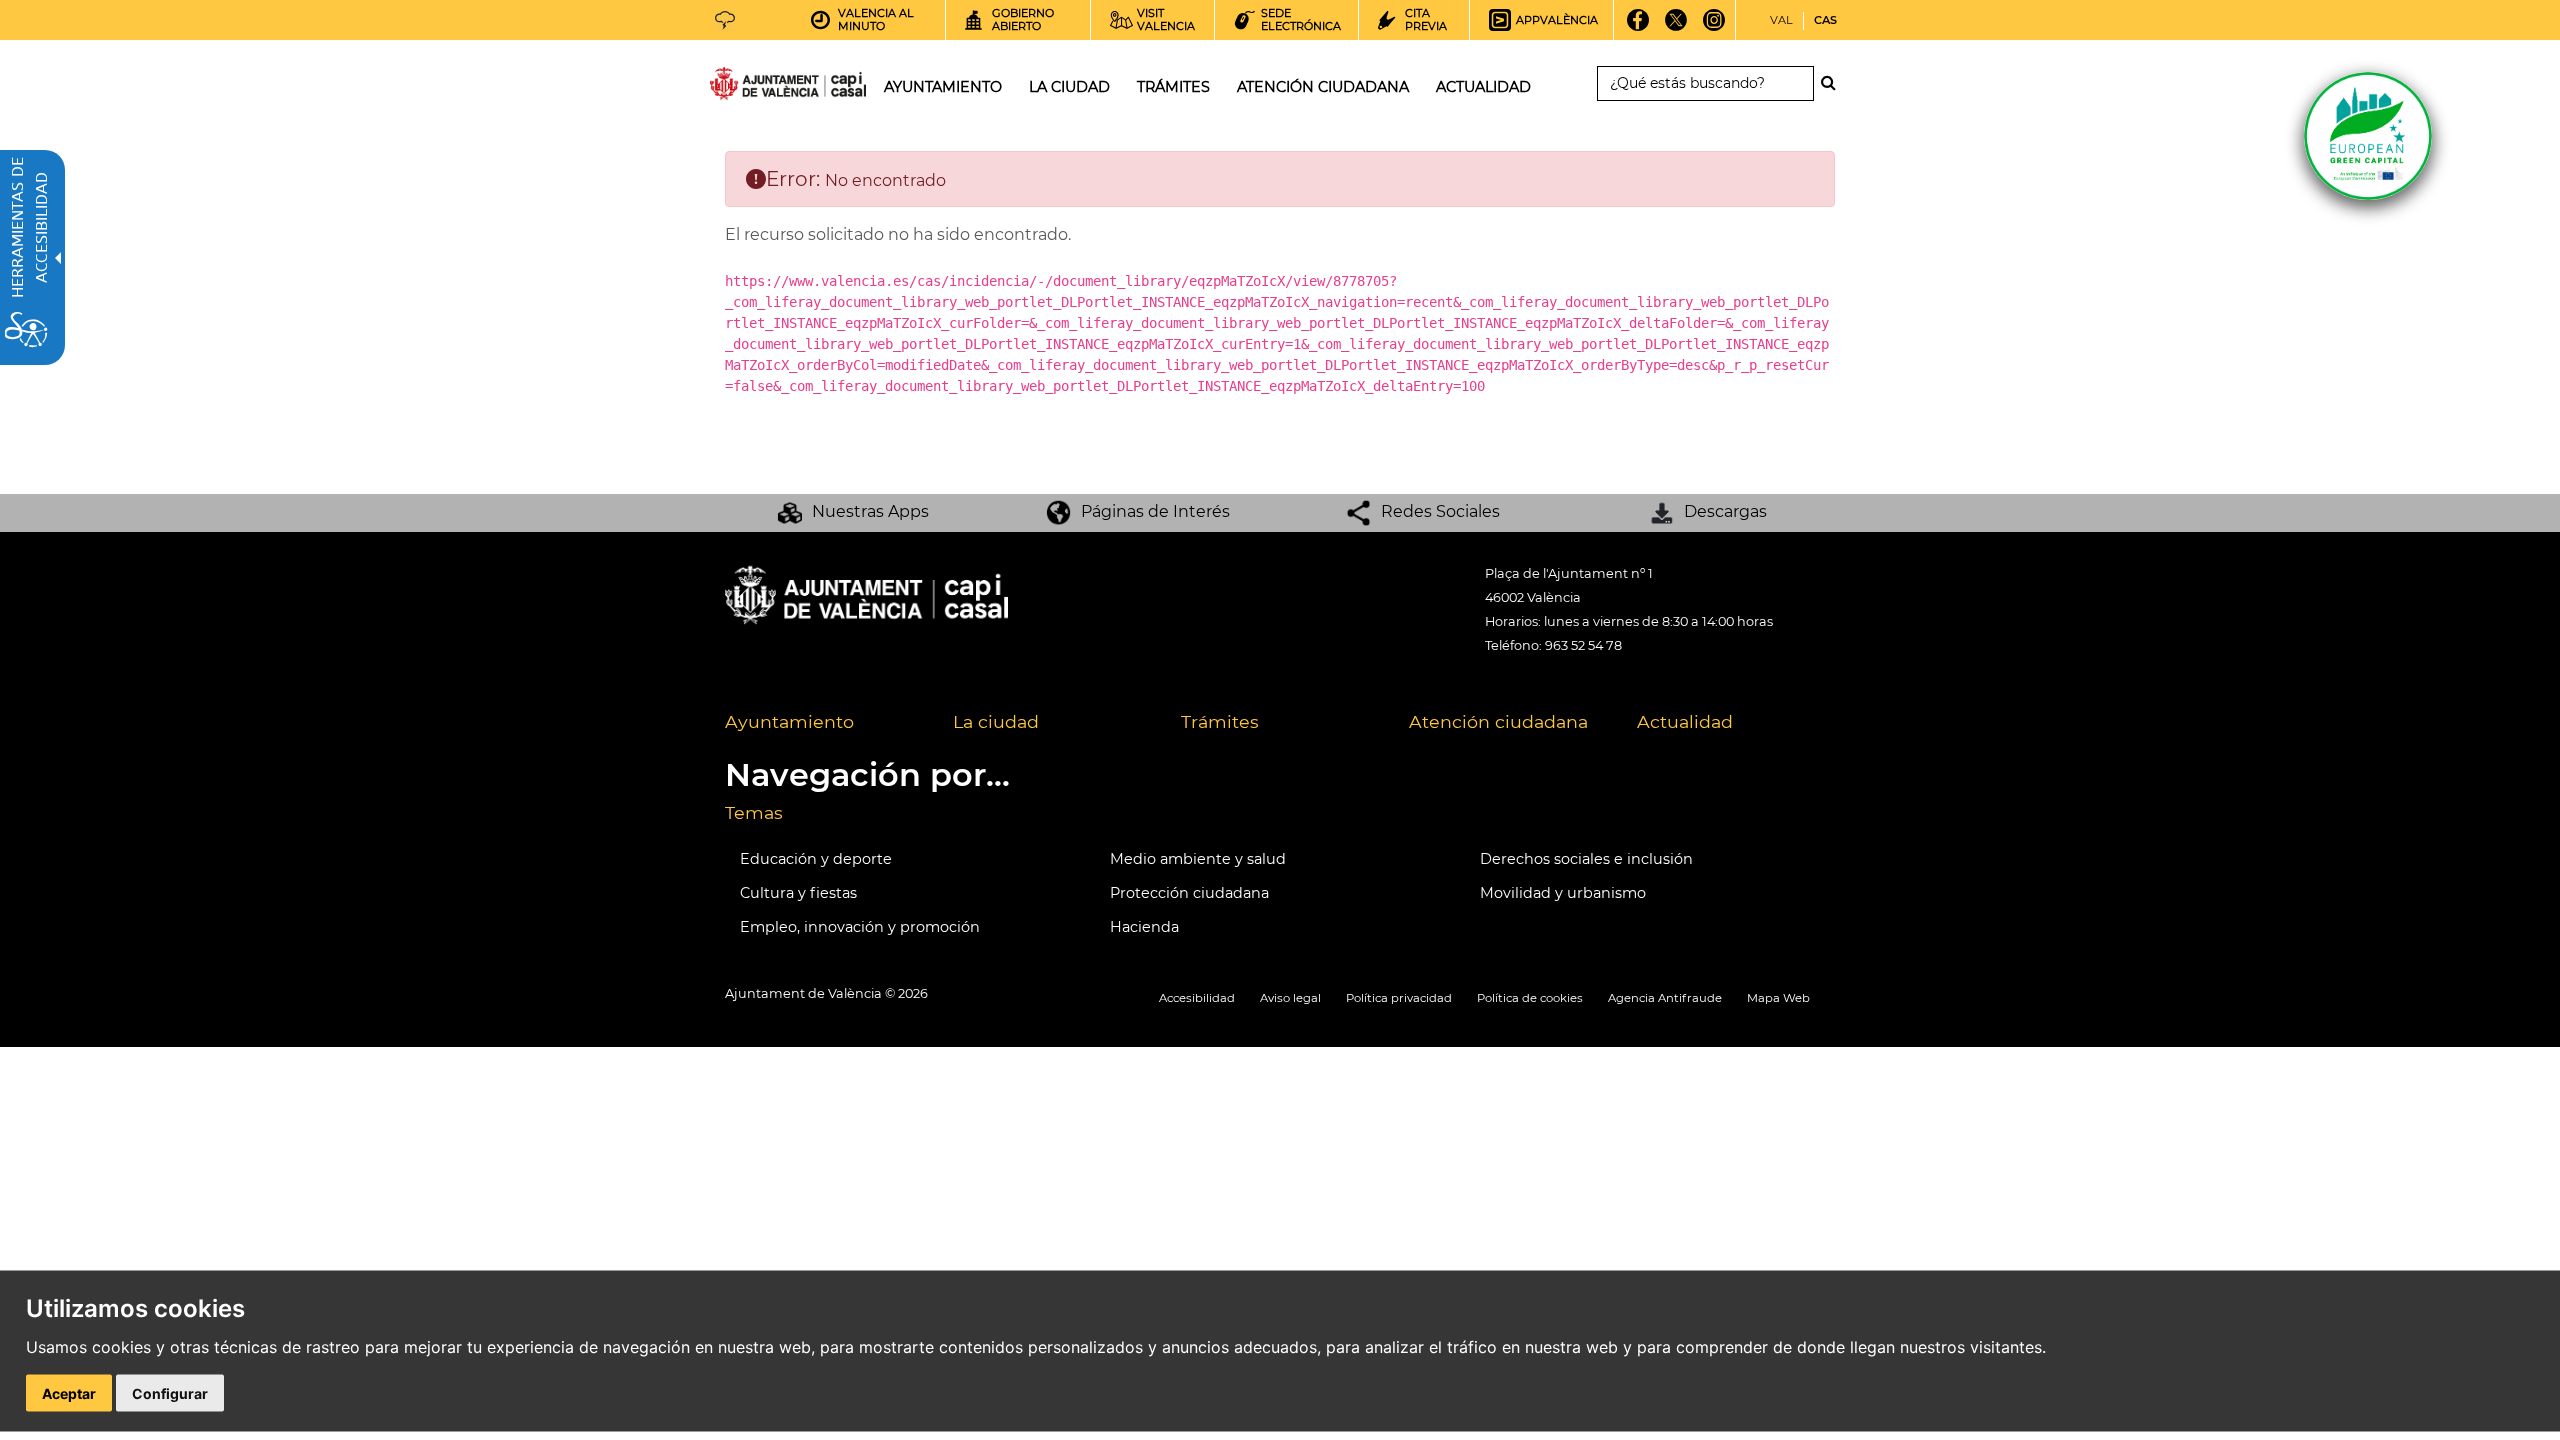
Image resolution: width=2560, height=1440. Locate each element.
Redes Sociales (1440, 511)
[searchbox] (1705, 83)
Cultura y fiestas (798, 893)
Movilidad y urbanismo (1563, 893)
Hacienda (1144, 927)
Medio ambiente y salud (1198, 859)
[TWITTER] (1676, 27)
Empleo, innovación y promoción (860, 927)
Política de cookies (1530, 998)
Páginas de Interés (1155, 511)
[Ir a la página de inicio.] (752, 87)
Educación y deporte (816, 859)
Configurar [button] (170, 1393)
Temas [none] (754, 812)
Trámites (1220, 721)
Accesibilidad (1197, 998)
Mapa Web (1778, 998)
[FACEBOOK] (1638, 27)
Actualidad (1685, 721)
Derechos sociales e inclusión (1586, 859)
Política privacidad (1399, 998)
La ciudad (996, 721)
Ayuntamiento (789, 721)
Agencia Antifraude (1665, 998)
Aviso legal (1290, 998)
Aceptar (69, 1393)
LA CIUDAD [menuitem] (1069, 87)
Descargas (1725, 511)
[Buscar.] (1834, 83)
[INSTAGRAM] (1714, 27)
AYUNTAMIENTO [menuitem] (943, 87)
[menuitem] (824, 723)
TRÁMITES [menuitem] (1173, 87)
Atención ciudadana (1498, 721)
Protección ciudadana (1189, 893)
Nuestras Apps (870, 511)
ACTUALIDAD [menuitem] (1483, 87)
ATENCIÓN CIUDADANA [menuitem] (1323, 87)
